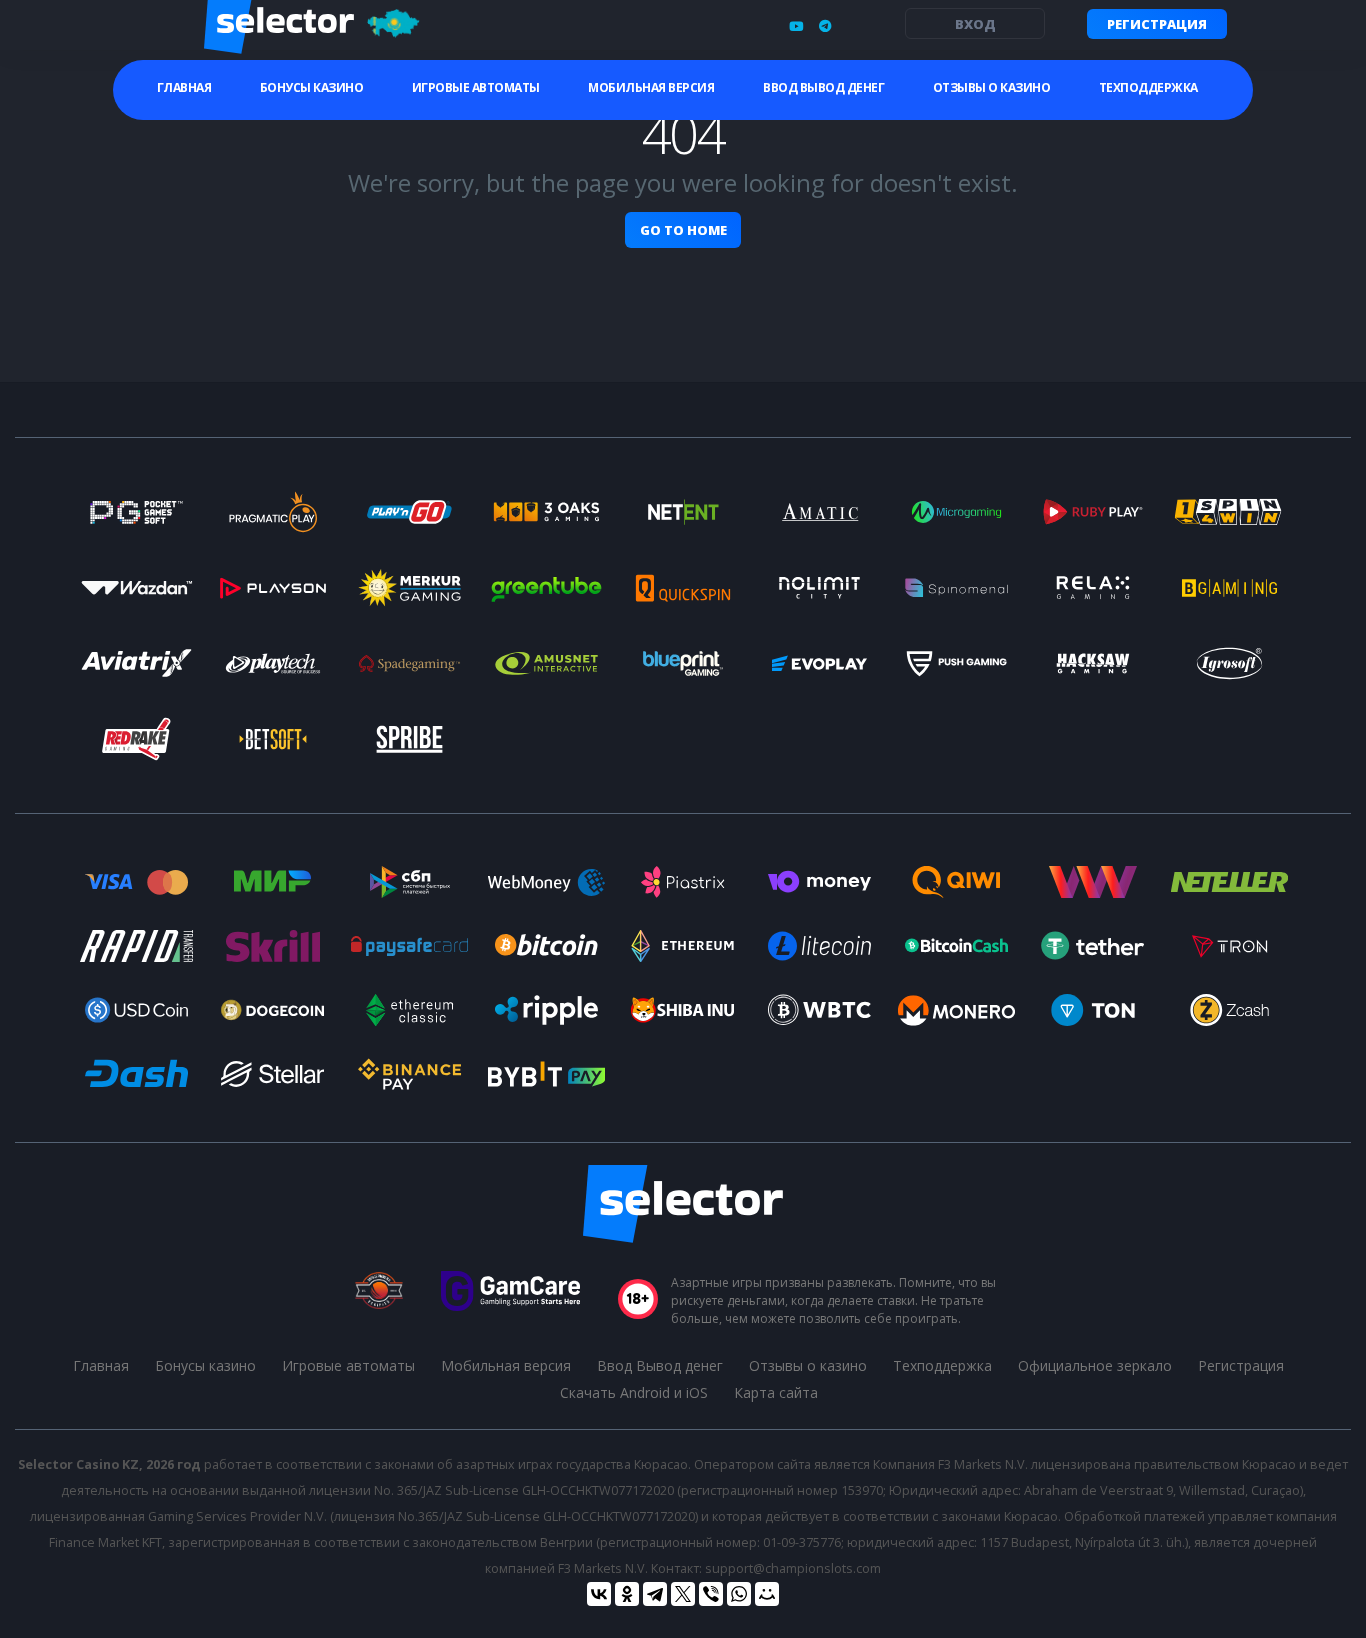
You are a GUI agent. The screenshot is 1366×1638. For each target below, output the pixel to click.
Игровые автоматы (476, 87)
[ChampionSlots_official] (825, 26)
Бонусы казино (312, 87)
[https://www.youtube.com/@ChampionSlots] (796, 26)
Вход (975, 24)
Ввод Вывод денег (823, 87)
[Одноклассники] (627, 1594)
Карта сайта (776, 1392)
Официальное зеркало (1095, 1365)
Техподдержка (1148, 87)
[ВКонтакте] (599, 1594)
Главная (184, 87)
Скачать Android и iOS (634, 1392)
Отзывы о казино (992, 87)
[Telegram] (655, 1594)
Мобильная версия (651, 87)
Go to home (683, 230)
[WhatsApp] (739, 1594)
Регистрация (1157, 24)
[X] (683, 1594)
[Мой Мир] (767, 1594)
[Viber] (711, 1594)
